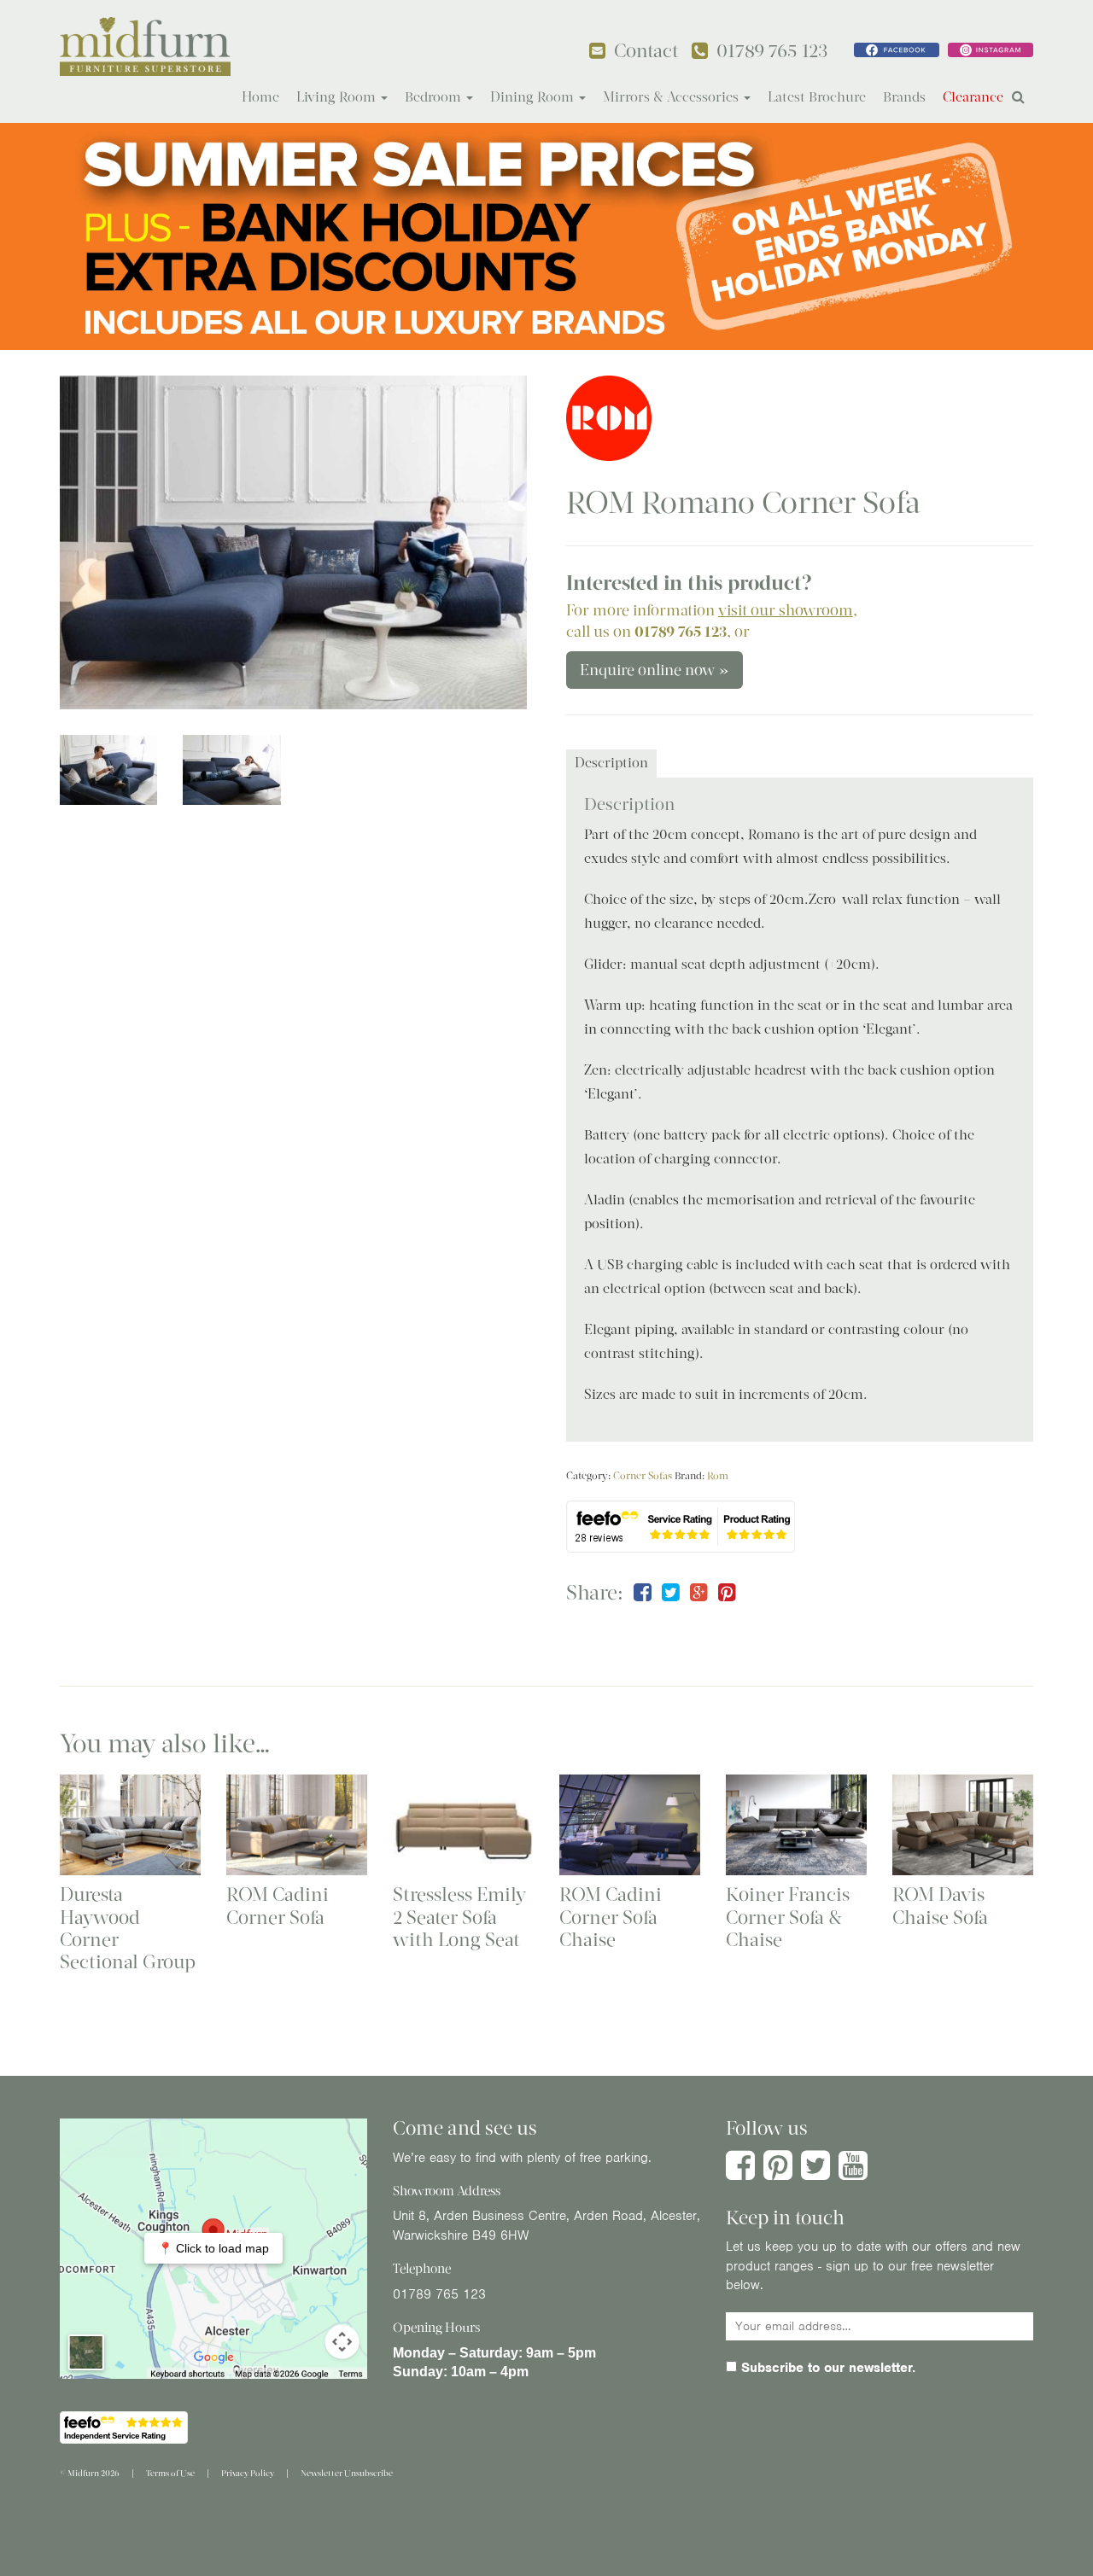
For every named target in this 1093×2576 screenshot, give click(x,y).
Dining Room (534, 97)
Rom (718, 1476)
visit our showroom (786, 610)
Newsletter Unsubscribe (347, 2473)
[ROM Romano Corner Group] (293, 542)
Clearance (973, 97)
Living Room (338, 97)
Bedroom (435, 97)
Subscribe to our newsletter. (826, 2368)
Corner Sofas (643, 1476)
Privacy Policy (248, 2473)
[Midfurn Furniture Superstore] (145, 47)
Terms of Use (170, 2473)
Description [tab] (611, 763)
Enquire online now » (655, 670)
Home (260, 97)
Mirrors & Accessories (672, 97)
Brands (904, 97)
